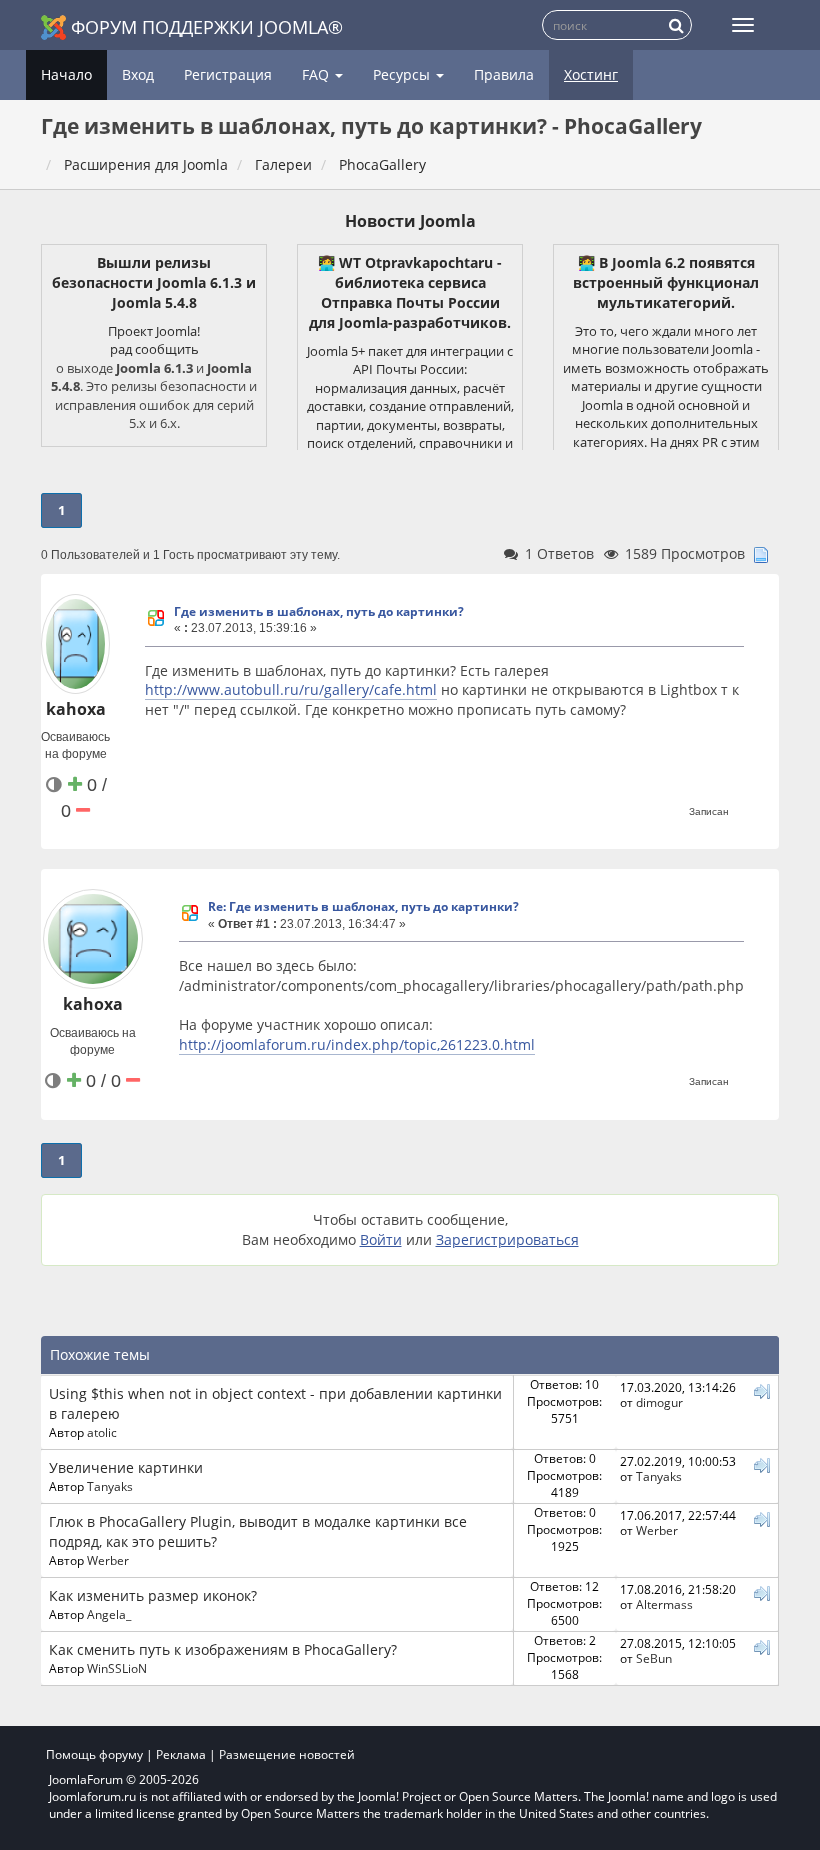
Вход (138, 74)
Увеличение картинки (126, 1467)
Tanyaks (110, 1486)
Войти (381, 1239)
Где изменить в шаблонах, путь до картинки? (319, 611)
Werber (108, 1560)
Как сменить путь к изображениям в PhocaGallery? (223, 1649)
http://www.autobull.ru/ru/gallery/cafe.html (291, 689)
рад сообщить (154, 349)
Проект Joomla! (154, 331)
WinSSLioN (117, 1668)
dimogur (659, 1402)
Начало (66, 74)
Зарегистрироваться (507, 1239)
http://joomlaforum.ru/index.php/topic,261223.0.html (357, 1044)
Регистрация (228, 74)
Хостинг (591, 74)
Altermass (664, 1604)
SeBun (654, 1658)
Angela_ (109, 1614)
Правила (504, 74)
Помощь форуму (94, 1754)
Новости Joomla (410, 221)
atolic (102, 1432)
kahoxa (76, 709)
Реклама (181, 1754)
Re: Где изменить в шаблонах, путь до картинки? (363, 906)
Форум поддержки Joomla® (207, 27)
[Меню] (743, 25)
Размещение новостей (287, 1754)
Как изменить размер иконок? (153, 1595)
